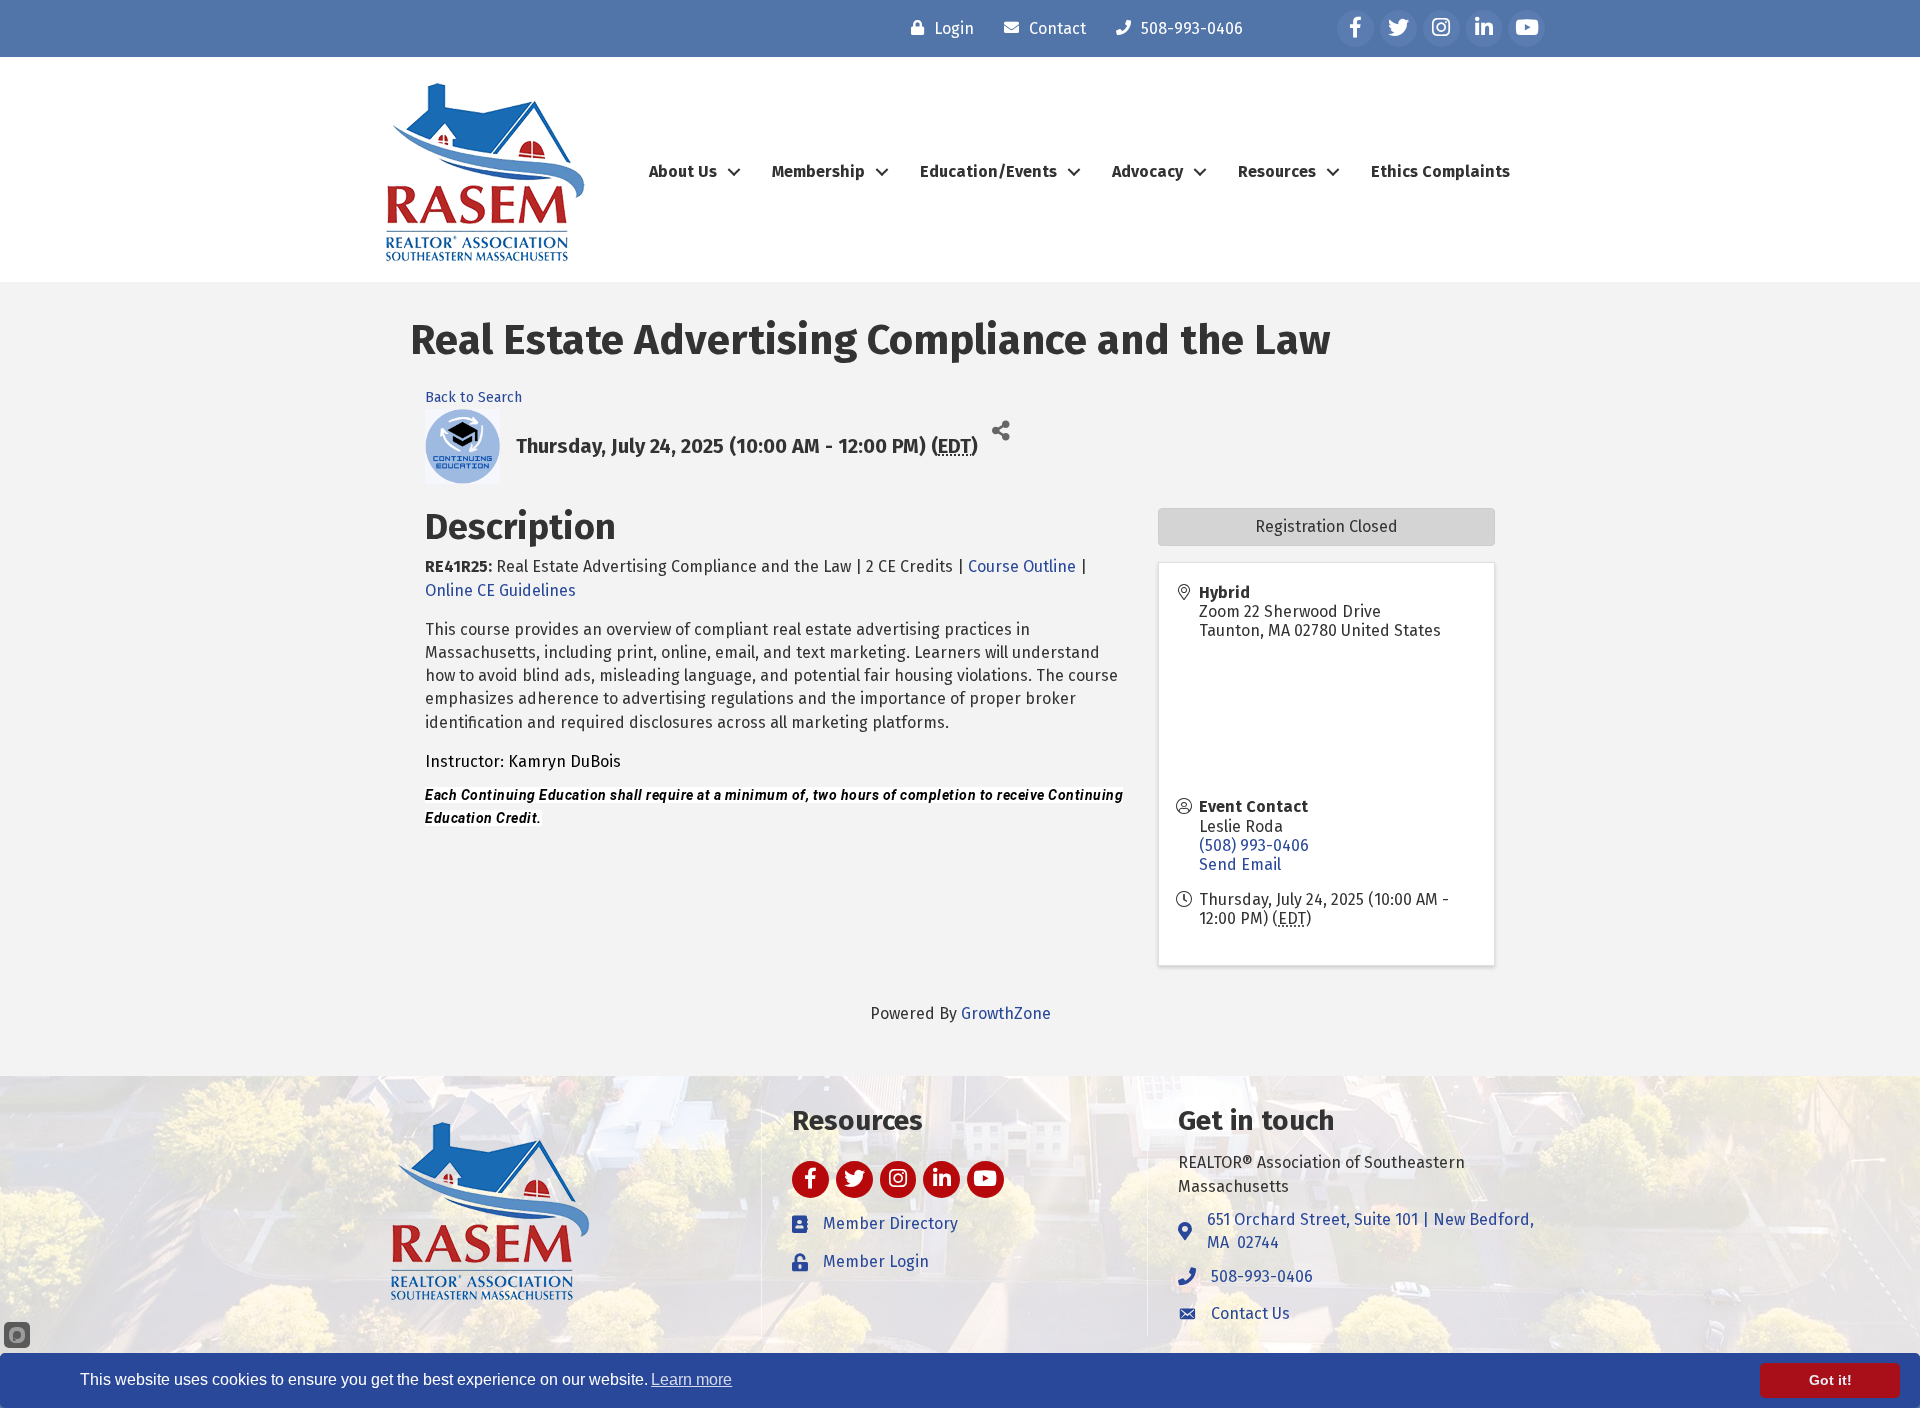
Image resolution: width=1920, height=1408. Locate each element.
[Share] (1000, 431)
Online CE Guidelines (500, 590)
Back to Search (473, 397)
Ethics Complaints (1440, 171)
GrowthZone (1006, 1013)
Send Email (1240, 864)
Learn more (691, 1379)
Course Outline (1022, 566)
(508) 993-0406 (1254, 845)
